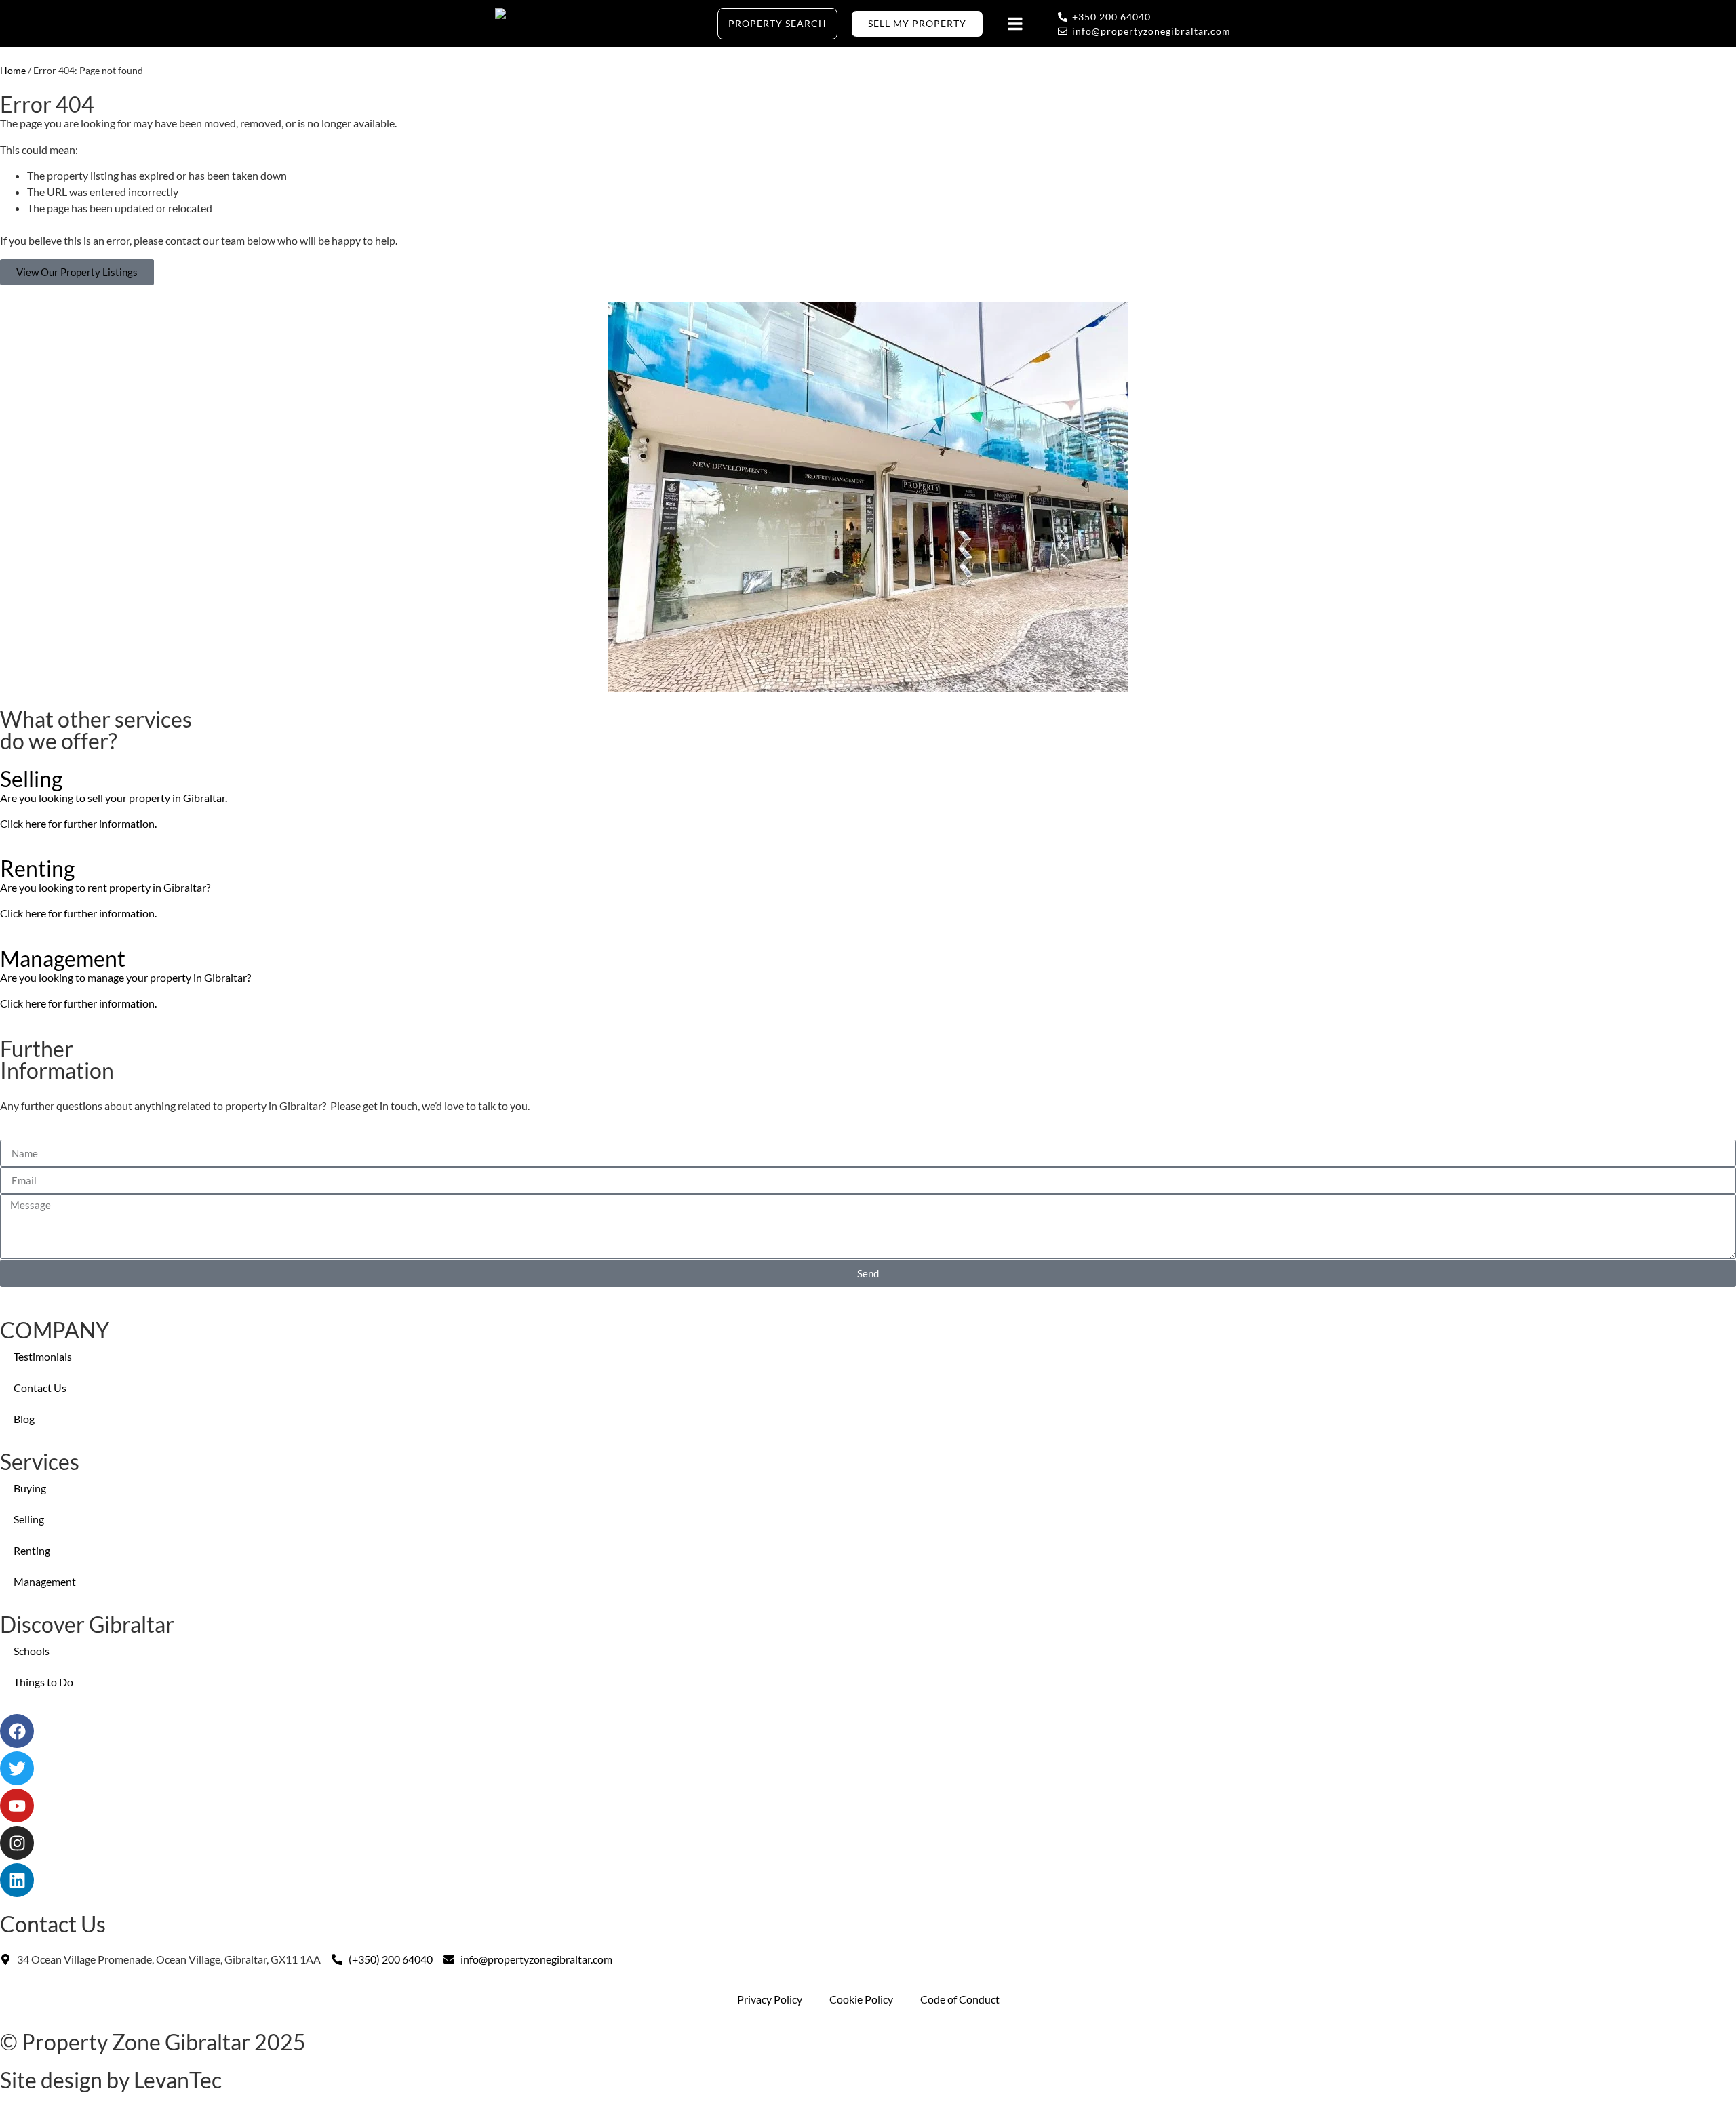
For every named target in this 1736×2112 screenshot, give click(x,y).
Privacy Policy (770, 1999)
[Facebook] (17, 1731)
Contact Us (40, 1388)
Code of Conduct (960, 1999)
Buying (30, 1488)
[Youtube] (17, 1806)
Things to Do (43, 1682)
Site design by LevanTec (111, 2080)
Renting (32, 1550)
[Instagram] (17, 1843)
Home (13, 71)
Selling (29, 1519)
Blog (24, 1419)
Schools (32, 1651)
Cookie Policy (861, 1999)
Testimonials (43, 1356)
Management (45, 1581)
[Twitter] (17, 1768)
